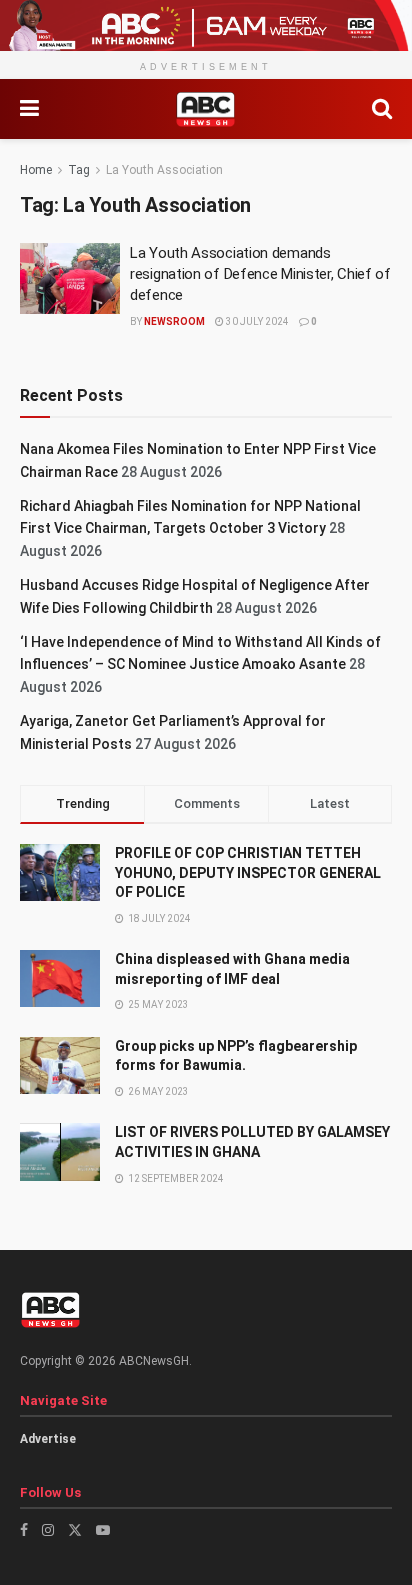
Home (36, 170)
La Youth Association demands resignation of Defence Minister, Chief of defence (260, 274)
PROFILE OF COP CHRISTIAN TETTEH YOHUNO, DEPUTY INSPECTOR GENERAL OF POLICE (248, 872)
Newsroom (174, 321)
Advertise (48, 1439)
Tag (79, 170)
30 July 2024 (256, 321)
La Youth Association (164, 170)
